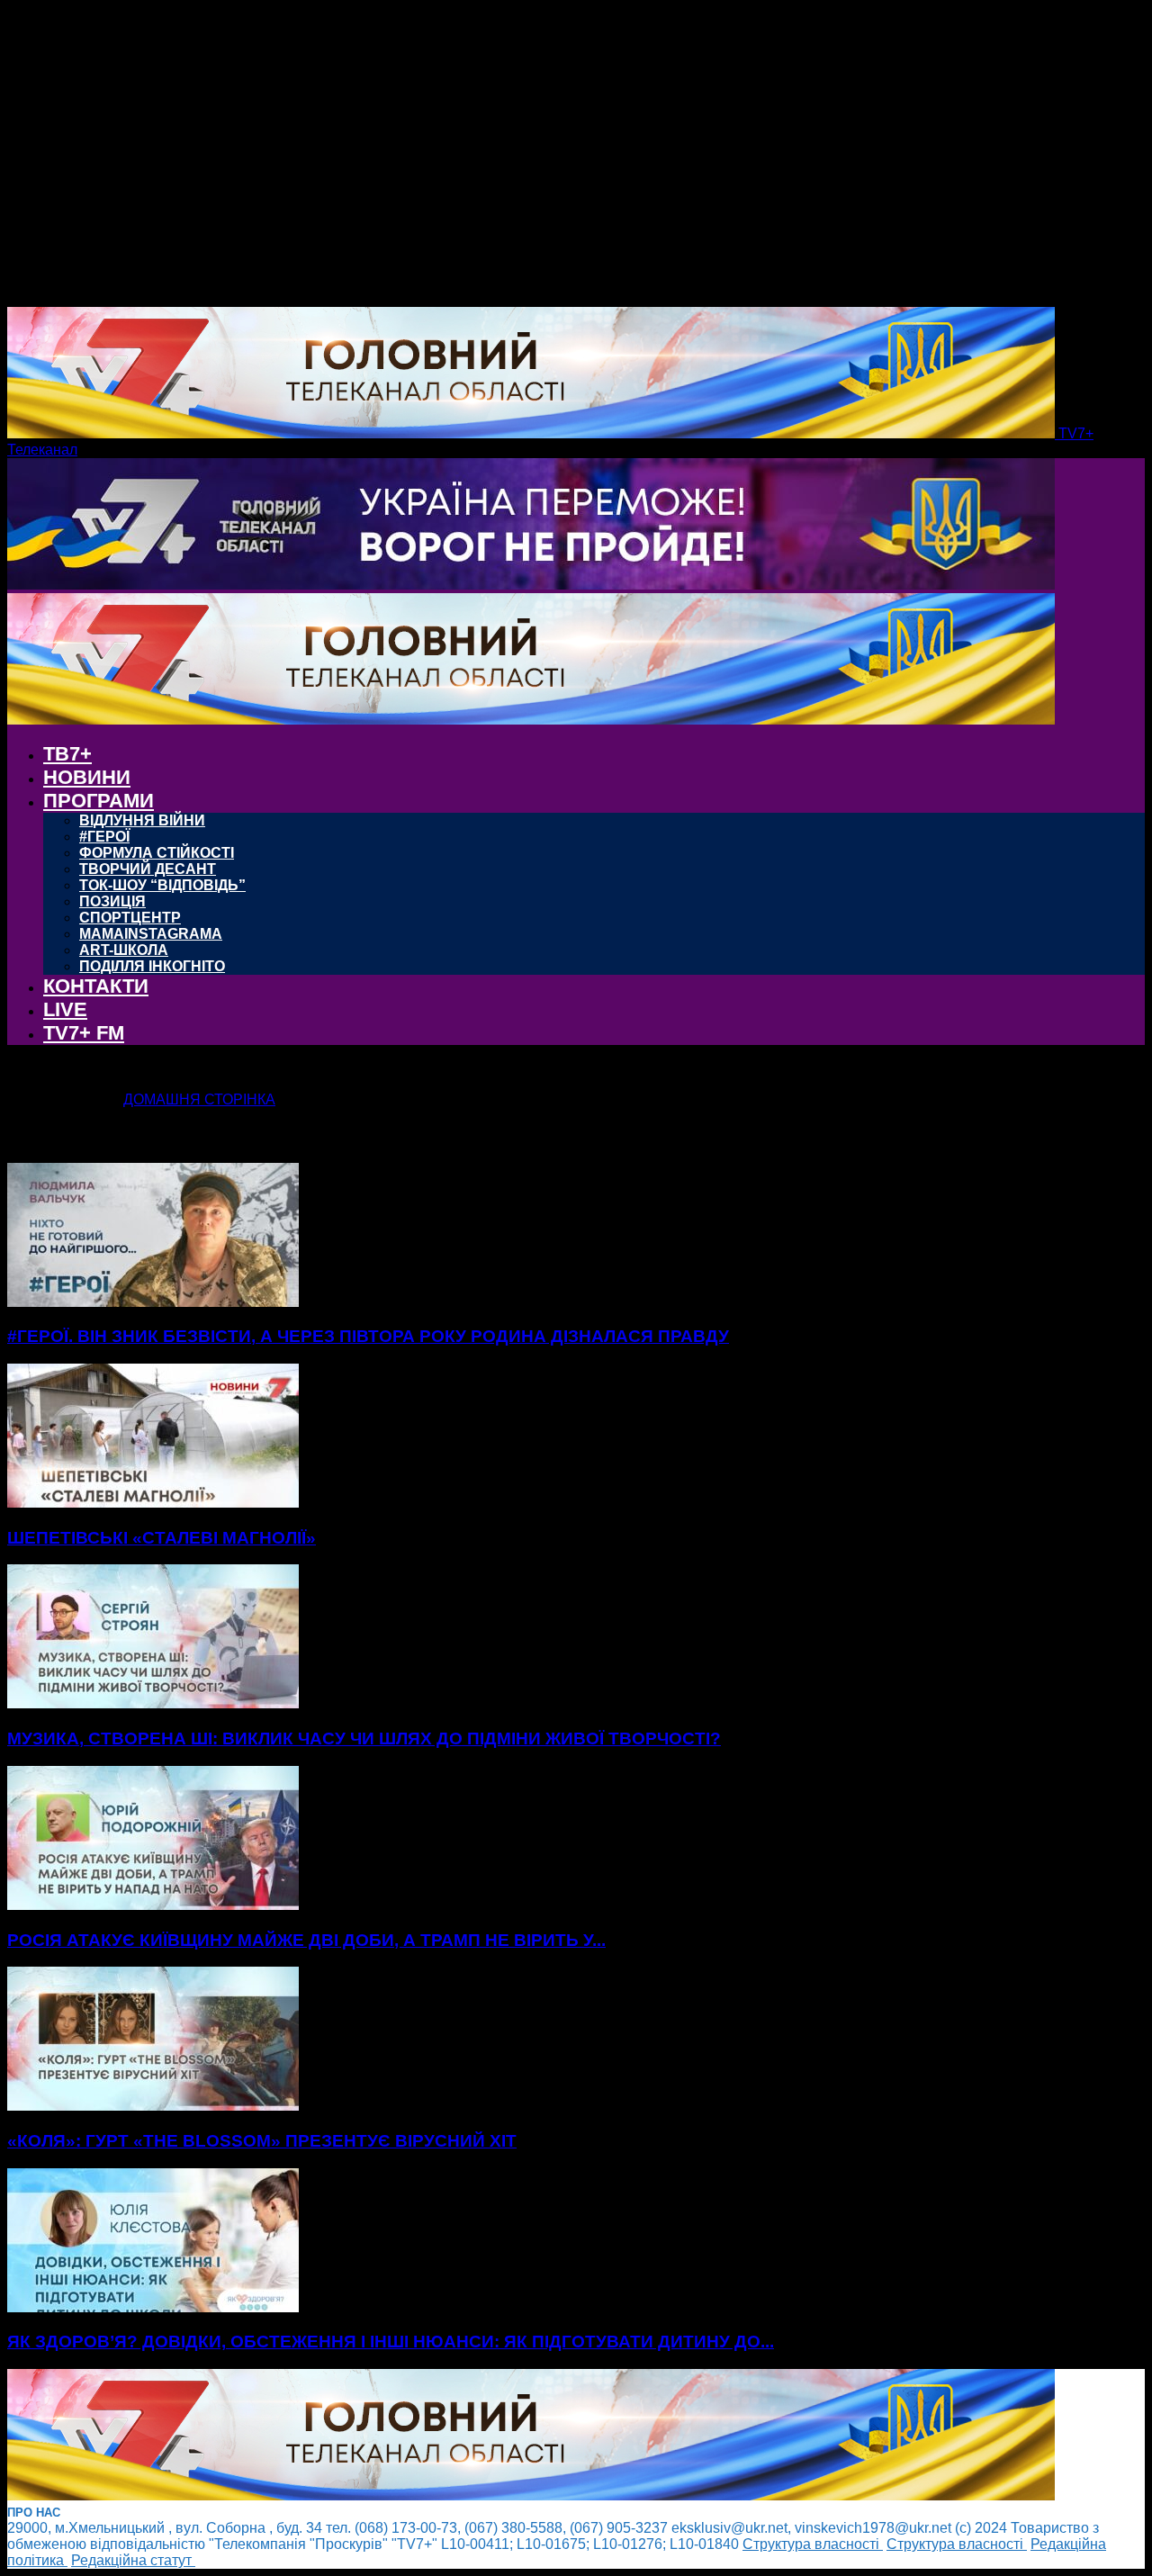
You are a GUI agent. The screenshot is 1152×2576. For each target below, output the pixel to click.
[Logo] (531, 585)
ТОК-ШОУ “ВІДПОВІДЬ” (162, 885)
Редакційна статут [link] (133, 2560)
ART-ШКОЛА (124, 950)
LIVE (65, 1009)
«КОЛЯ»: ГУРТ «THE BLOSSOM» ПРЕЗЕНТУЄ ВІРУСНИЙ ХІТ (262, 2141)
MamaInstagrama (151, 934)
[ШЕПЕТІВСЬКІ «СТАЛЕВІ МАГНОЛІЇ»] (153, 1503)
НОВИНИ (87, 777)
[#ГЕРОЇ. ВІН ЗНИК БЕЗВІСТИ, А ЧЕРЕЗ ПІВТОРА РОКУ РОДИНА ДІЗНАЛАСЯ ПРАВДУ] (153, 1302)
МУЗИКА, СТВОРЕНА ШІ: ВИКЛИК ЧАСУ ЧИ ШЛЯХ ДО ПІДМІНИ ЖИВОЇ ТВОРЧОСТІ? (364, 1738)
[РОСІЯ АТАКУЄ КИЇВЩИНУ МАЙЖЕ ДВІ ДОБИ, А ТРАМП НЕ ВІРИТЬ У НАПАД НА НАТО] (153, 1905)
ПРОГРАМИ (99, 801)
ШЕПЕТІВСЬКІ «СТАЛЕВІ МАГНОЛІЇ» (162, 1538)
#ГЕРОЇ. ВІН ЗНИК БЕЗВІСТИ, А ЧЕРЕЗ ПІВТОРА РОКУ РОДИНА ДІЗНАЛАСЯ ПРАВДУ (368, 1336)
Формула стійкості (157, 853)
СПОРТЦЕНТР (130, 918)
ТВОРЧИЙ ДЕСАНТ (148, 869)
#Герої (104, 837)
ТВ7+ (67, 754)
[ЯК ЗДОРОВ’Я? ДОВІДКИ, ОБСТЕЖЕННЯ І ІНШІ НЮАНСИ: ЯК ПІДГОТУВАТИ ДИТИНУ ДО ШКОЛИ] (153, 2307)
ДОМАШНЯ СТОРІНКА (199, 1099)
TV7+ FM (84, 1033)
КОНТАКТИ (96, 986)
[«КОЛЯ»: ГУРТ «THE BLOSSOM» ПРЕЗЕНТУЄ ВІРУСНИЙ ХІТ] (153, 2106)
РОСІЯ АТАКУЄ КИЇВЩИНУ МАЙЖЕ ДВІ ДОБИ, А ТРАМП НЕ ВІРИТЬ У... (306, 1940)
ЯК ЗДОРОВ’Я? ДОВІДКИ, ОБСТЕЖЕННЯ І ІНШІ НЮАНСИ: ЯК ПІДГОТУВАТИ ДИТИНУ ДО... (391, 2342)
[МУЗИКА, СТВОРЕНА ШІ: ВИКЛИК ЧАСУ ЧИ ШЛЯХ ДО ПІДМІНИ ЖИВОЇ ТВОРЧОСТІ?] (153, 1703)
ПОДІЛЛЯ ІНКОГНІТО (152, 966)
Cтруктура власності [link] (813, 2544)
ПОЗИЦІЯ (112, 901)
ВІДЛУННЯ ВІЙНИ (142, 820)
